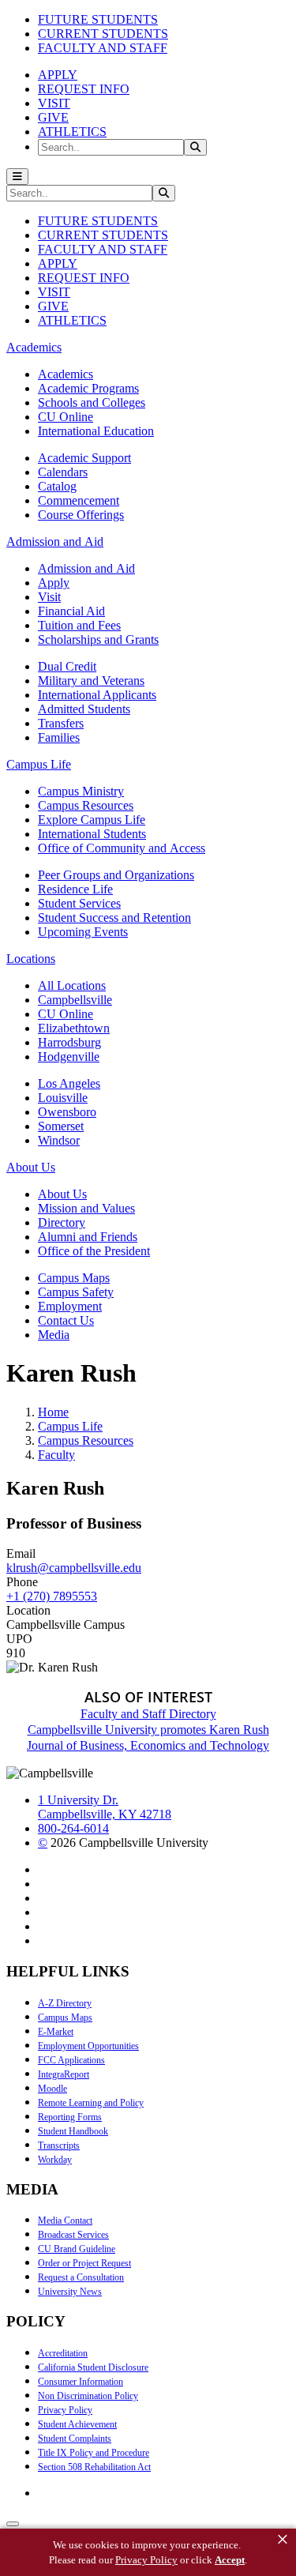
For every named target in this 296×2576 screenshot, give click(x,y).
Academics (66, 374)
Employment (70, 1306)
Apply (54, 583)
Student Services (79, 903)
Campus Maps (74, 1278)
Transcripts (59, 2145)
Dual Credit (67, 666)
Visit (49, 597)
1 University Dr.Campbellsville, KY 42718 (105, 1807)
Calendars (63, 472)
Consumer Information (81, 2382)
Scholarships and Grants (98, 639)
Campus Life (70, 1426)
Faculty (56, 1455)
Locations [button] (31, 959)
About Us (62, 1194)
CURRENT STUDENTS (103, 34)
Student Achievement (77, 2424)
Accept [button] (230, 2560)
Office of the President (94, 1251)
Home (53, 1412)
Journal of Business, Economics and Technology (148, 1745)
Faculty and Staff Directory (148, 1714)
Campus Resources (86, 805)
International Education (96, 431)
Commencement (79, 500)
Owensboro (67, 1112)
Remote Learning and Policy (91, 2103)
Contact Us (66, 1320)
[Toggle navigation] (17, 177)
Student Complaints (75, 2439)
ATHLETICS (72, 132)
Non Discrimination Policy (88, 2396)
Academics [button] (34, 347)
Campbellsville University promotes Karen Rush (148, 1730)
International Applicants (97, 695)
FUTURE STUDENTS (98, 19)
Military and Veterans (91, 681)
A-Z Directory (65, 2003)
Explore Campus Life (92, 820)
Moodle (52, 2089)
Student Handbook (73, 2131)
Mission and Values (86, 1208)
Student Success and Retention (114, 918)
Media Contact (65, 2221)
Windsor (59, 1140)
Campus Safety (76, 1292)
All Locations (72, 985)
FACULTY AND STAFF (103, 48)
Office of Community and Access (122, 848)
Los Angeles (69, 1083)
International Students (92, 834)
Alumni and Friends (88, 1237)
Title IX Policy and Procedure (94, 2453)
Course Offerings (81, 515)
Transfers (61, 723)
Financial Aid (71, 611)
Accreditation (63, 2353)
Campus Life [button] (39, 764)
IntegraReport (64, 2074)
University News (70, 2292)
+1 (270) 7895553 (52, 1596)
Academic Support (84, 458)
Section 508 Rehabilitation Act (94, 2467)
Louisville (63, 1098)
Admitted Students (84, 709)
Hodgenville (69, 1057)
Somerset (61, 1126)
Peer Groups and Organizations (116, 875)
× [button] (283, 2540)
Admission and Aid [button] (55, 542)
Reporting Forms (70, 2117)
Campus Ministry (81, 791)
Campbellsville (75, 1000)
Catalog (57, 486)
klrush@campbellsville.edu (74, 1568)
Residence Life (75, 889)
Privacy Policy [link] (146, 2560)
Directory (62, 1222)
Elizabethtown (74, 1028)
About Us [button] (31, 1167)
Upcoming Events (83, 932)
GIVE (53, 117)
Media (54, 1335)
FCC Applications (71, 2060)
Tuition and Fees (79, 625)
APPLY (58, 75)
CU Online (66, 417)
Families (59, 737)
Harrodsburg (69, 1042)
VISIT (54, 103)
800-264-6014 (73, 1828)
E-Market (56, 2032)
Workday (55, 2160)
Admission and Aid (86, 568)
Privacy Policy (65, 2410)
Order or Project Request (84, 2263)
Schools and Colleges (92, 402)
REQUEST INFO (84, 89)
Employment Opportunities (88, 2046)
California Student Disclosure (93, 2367)
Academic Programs (88, 388)
